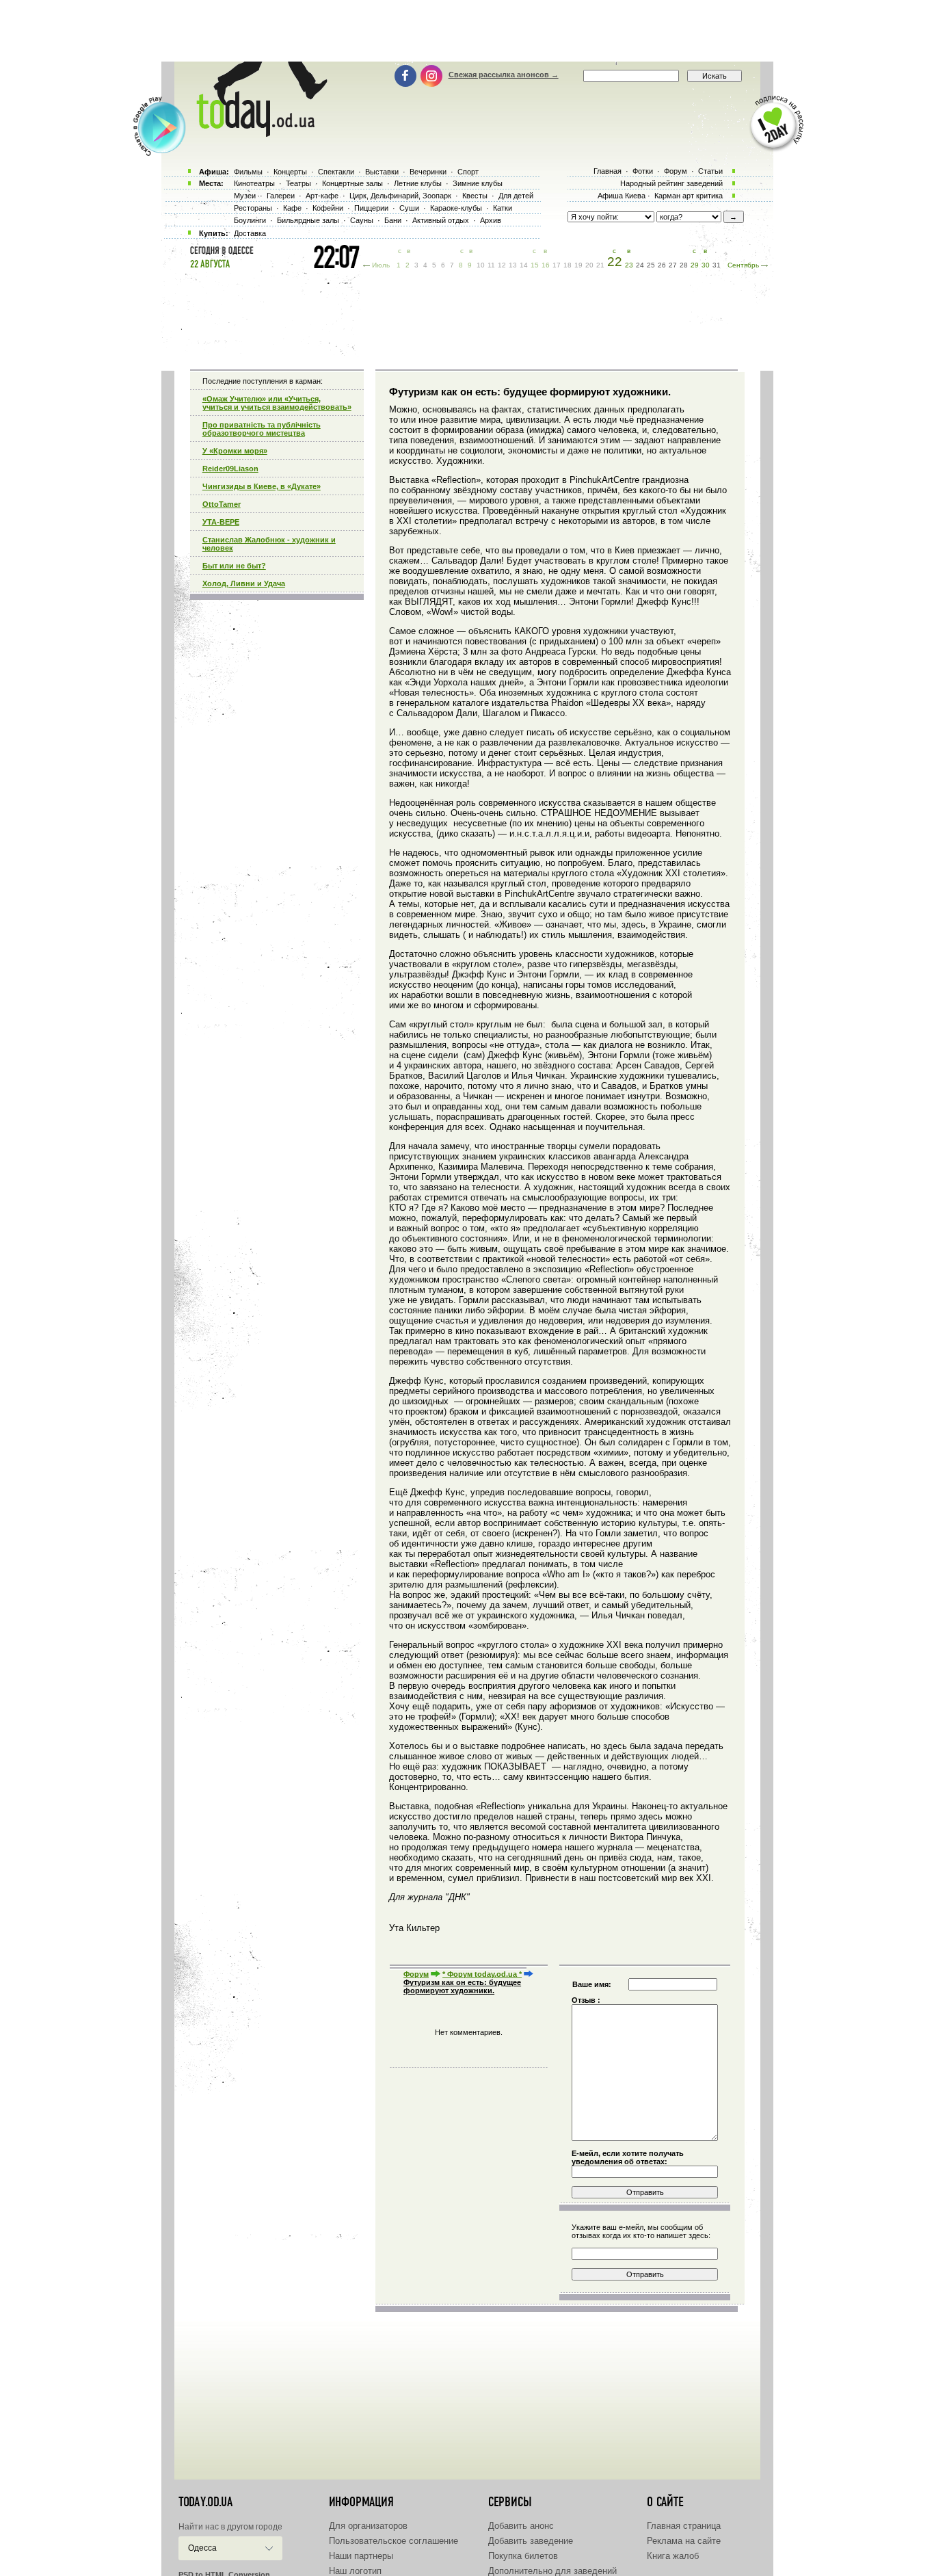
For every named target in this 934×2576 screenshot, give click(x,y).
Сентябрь (743, 265)
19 (578, 265)
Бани (393, 220)
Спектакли (336, 172)
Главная (608, 171)
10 (481, 265)
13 (513, 265)
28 (684, 265)
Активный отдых (441, 220)
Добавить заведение (531, 2541)
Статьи (710, 171)
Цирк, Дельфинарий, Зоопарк (400, 196)
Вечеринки (428, 172)
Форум (416, 1974)
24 (640, 265)
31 (717, 265)
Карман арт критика (689, 196)
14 (524, 265)
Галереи (281, 196)
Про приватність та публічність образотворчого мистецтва (262, 429)
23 (629, 265)
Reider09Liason (230, 469)
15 (535, 265)
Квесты (475, 196)
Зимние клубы (478, 183)
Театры (298, 183)
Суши (409, 208)
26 (662, 265)
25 (651, 265)
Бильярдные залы (308, 220)
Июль (381, 265)
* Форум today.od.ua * (482, 1974)
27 (673, 265)
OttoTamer (222, 504)
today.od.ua (205, 2502)
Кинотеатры (254, 183)
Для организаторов (368, 2526)
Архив (491, 220)
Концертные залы (352, 183)
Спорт (468, 172)
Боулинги (250, 220)
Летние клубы (418, 183)
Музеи (245, 196)
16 (546, 265)
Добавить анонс (521, 2526)
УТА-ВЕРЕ (221, 522)
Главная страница (684, 2526)
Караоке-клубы (456, 208)
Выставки (382, 172)
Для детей (516, 196)
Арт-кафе (322, 196)
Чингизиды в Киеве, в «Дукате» (262, 486)
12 (502, 265)
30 (706, 265)
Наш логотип (355, 2571)
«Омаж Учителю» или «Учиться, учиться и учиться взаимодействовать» (277, 403)
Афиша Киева (622, 196)
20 (589, 265)
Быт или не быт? (234, 566)
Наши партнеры (361, 2556)
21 (600, 265)
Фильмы (248, 172)
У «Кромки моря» (235, 451)
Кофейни (328, 208)
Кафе (292, 208)
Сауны (362, 220)
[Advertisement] (467, 31)
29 (695, 265)
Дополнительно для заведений (552, 2571)
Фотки (643, 171)
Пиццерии (371, 208)
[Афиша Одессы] (255, 133)
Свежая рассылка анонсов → (504, 75)
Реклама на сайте (684, 2541)
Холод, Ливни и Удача (244, 583)
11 (491, 265)
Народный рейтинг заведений (671, 183)
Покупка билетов (523, 2556)
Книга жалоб (673, 2556)
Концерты (290, 172)
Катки (503, 208)
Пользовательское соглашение (393, 2541)
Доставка (250, 233)
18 (568, 265)
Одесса (202, 2548)
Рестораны (253, 208)
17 (557, 265)
